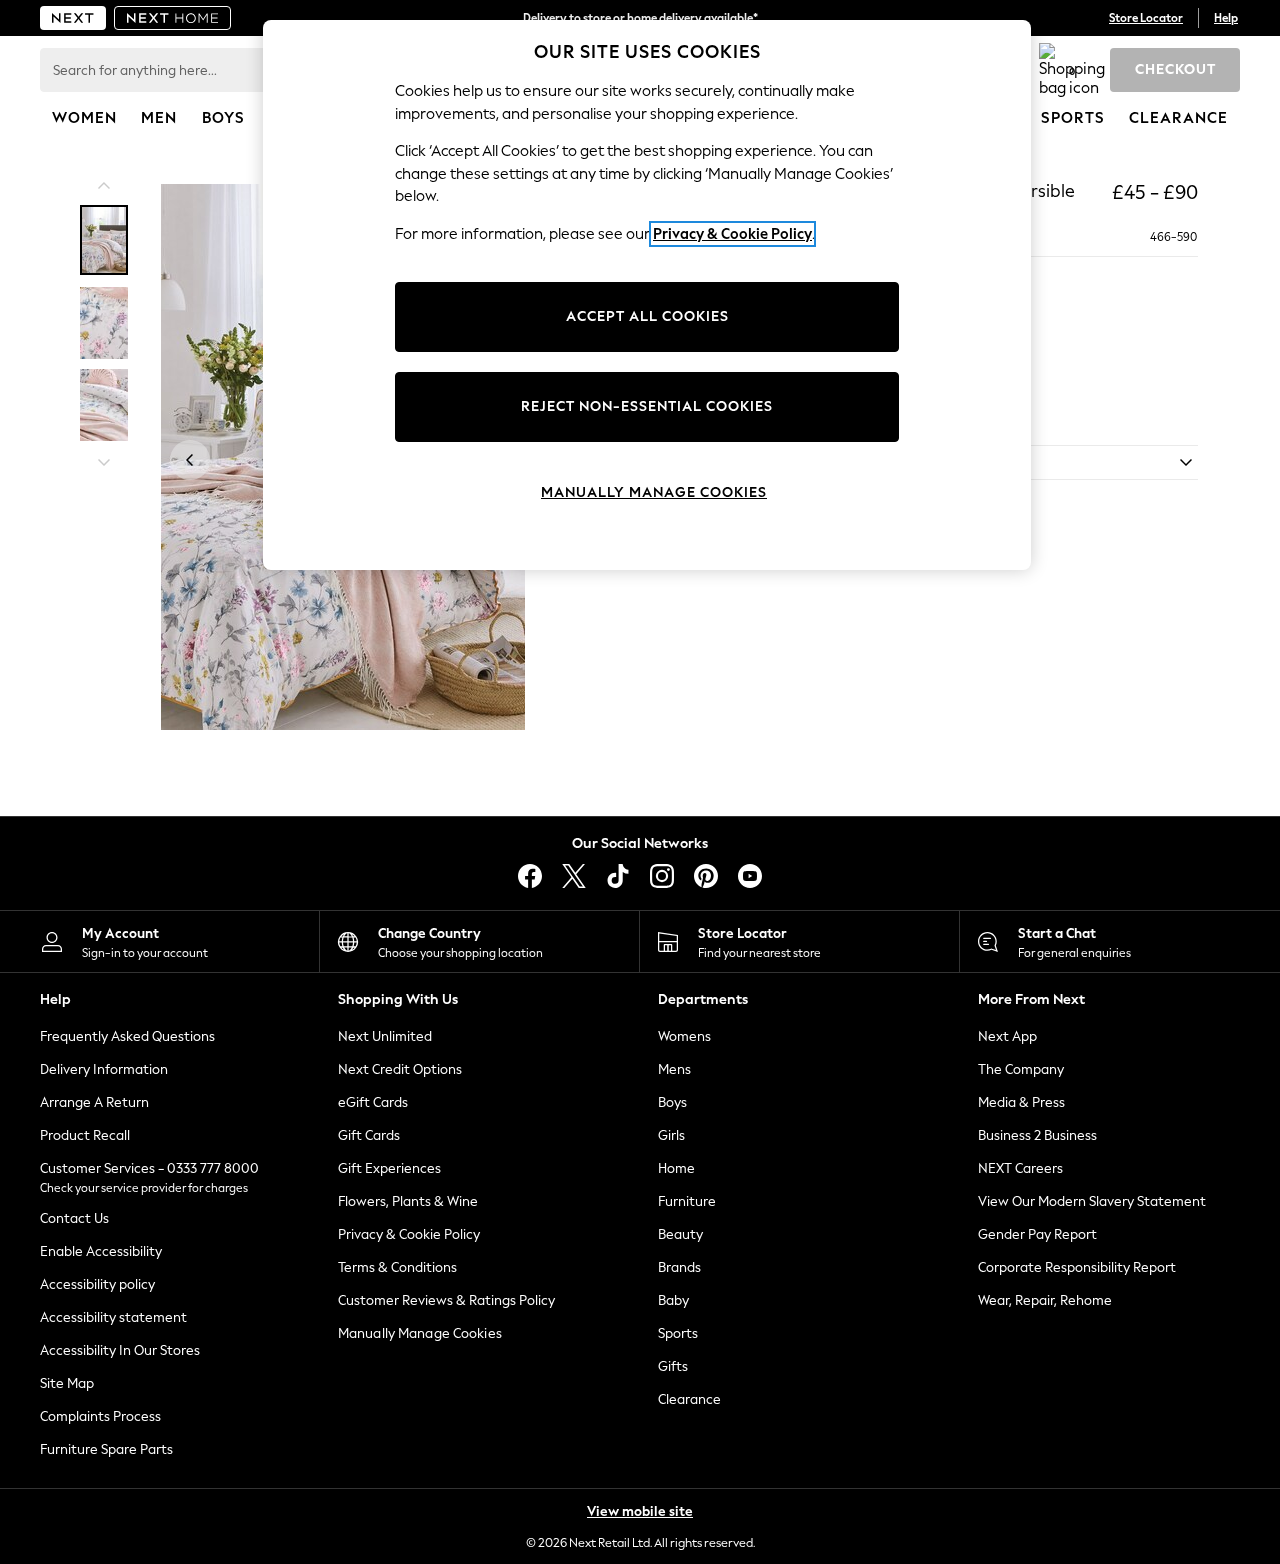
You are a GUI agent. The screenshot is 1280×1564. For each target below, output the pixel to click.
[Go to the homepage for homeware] (173, 18)
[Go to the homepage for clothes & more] (73, 18)
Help (1226, 18)
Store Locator (1146, 18)
